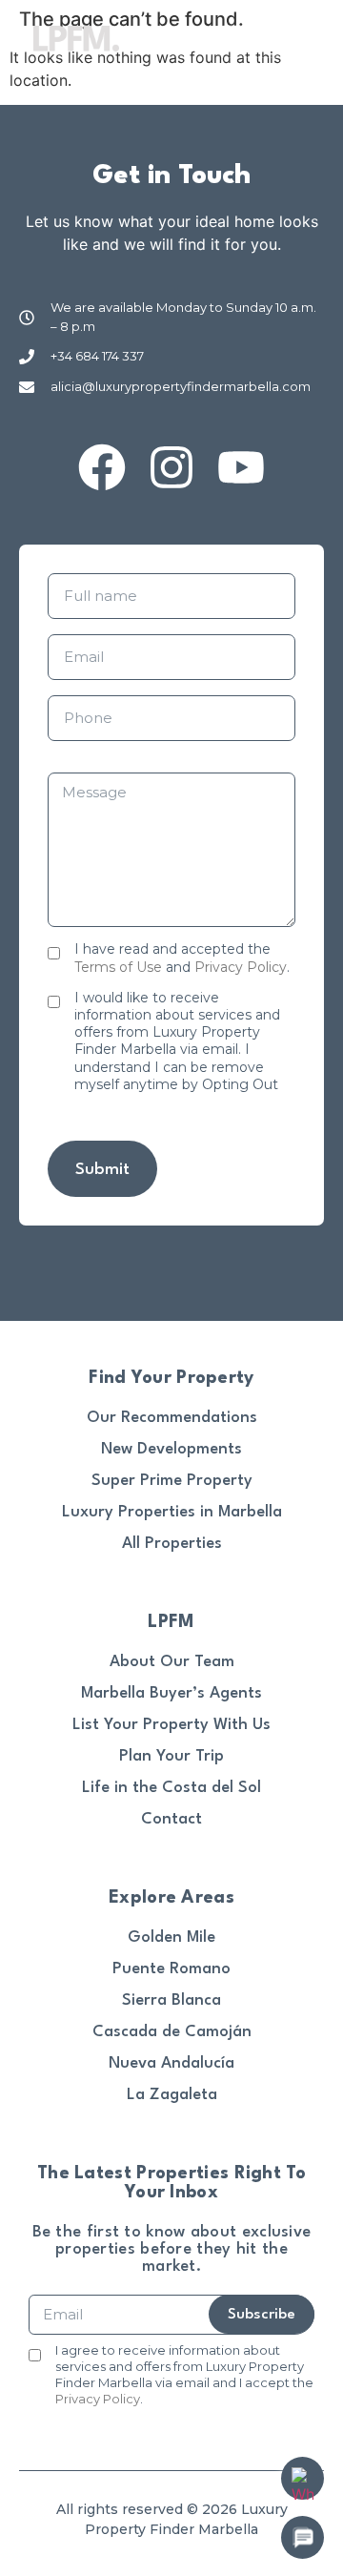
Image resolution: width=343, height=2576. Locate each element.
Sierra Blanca (171, 2000)
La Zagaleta (172, 2095)
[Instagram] (171, 467)
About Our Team (172, 1662)
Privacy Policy (241, 967)
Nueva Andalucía (171, 2063)
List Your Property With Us (171, 1725)
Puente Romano (171, 1969)
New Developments (171, 1449)
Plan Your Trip (171, 1756)
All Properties (172, 1544)
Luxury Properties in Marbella (172, 1512)
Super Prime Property (172, 1481)
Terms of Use (118, 967)
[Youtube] (241, 467)
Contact (171, 1819)
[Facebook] (102, 467)
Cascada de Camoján (172, 2032)
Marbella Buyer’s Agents (171, 1693)
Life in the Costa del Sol (171, 1788)
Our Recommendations (172, 1418)
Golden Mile (171, 1937)
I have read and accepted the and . (182, 958)
